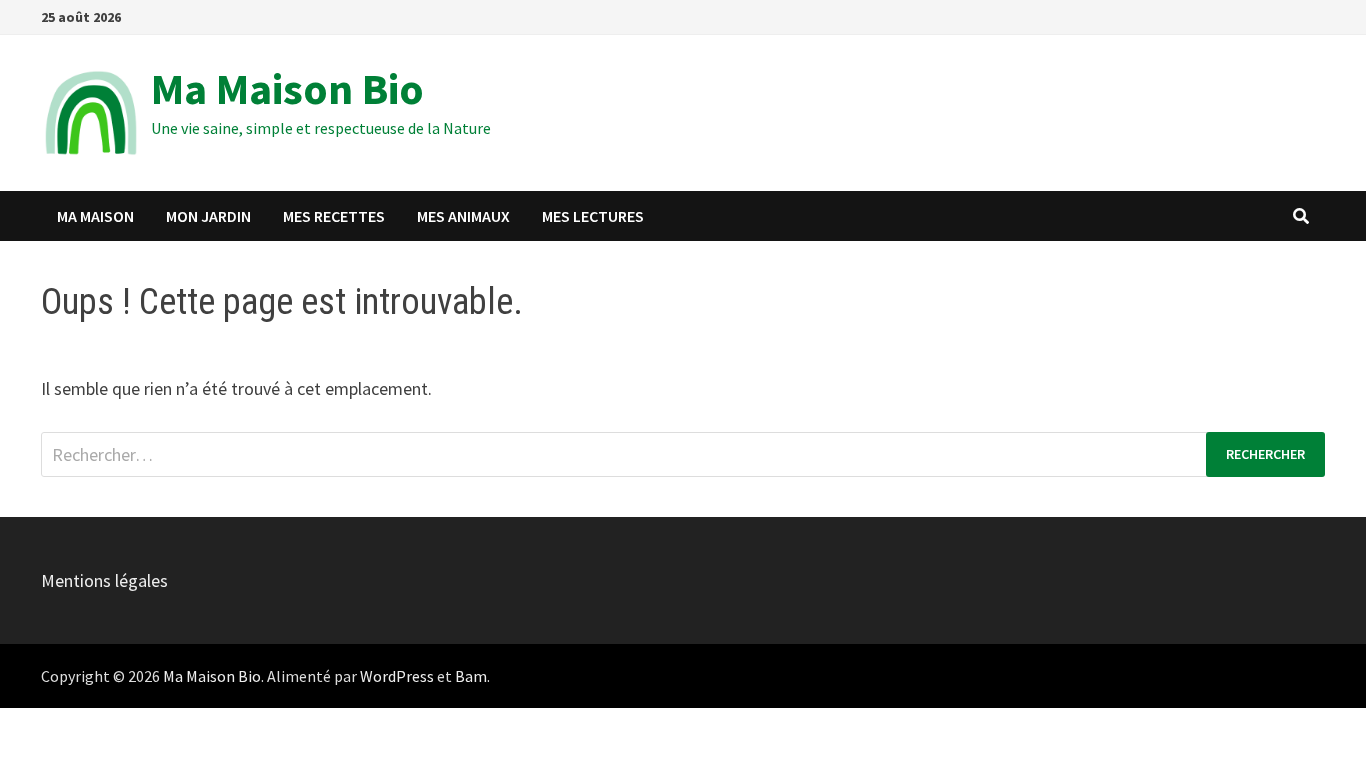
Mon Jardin (208, 216)
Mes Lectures (593, 216)
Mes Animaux (463, 216)
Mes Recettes (334, 216)
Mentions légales (104, 580)
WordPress (397, 676)
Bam (471, 676)
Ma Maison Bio (287, 88)
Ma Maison (95, 216)
